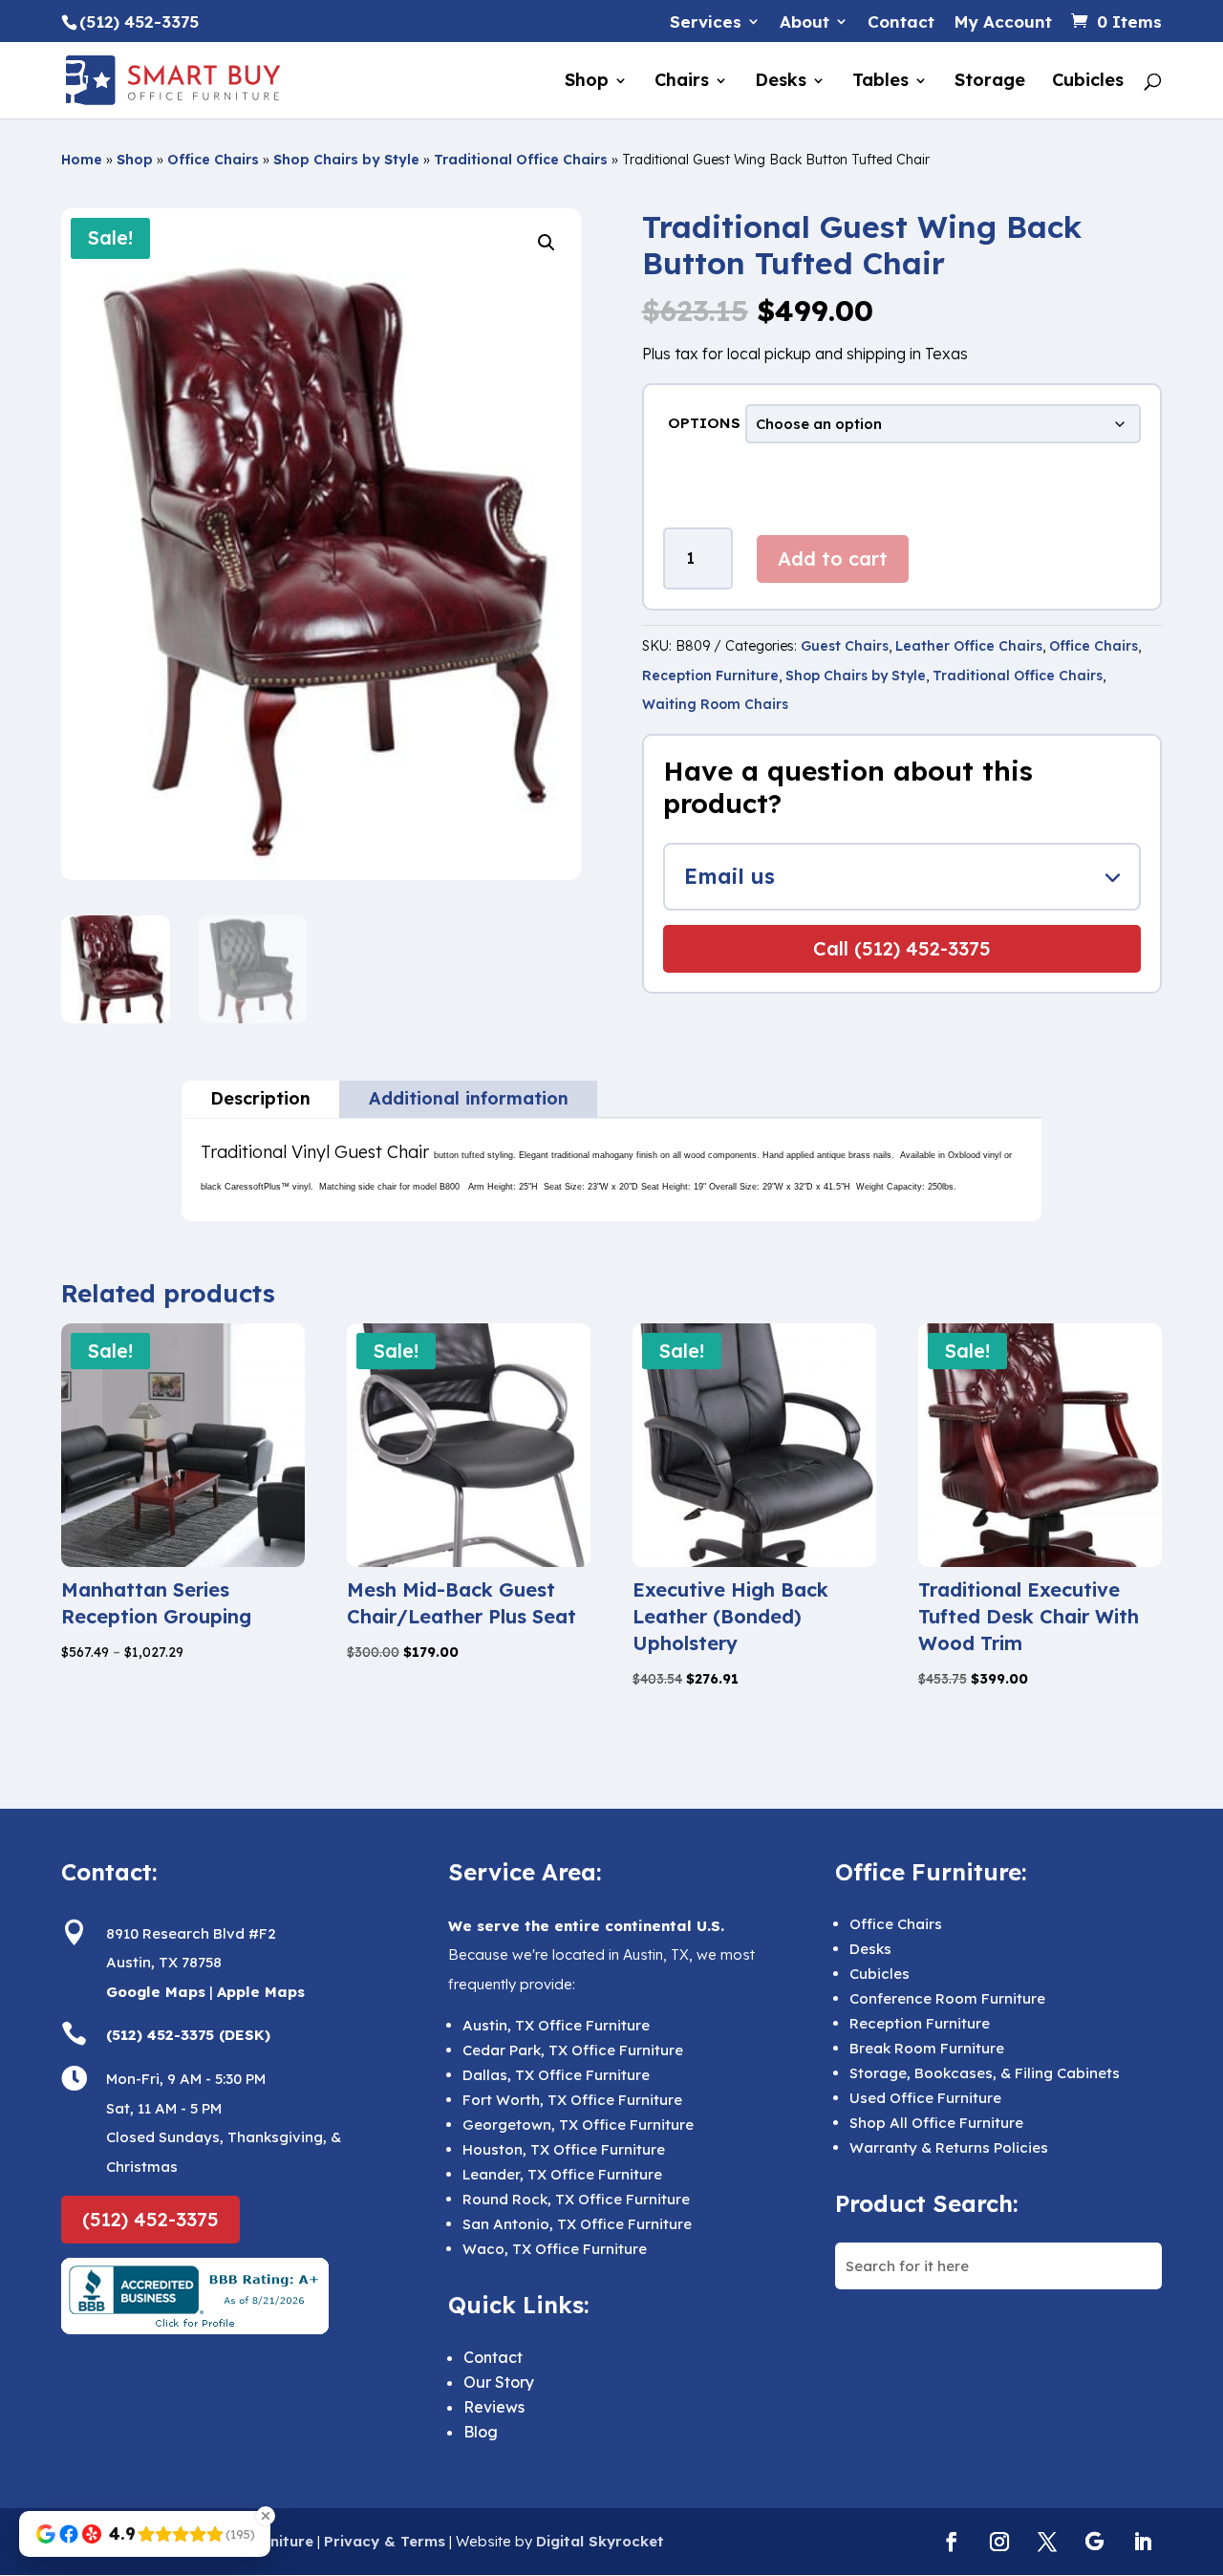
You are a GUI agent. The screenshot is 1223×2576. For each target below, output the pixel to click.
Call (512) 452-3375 (902, 948)
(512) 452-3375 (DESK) (188, 2035)
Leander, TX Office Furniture (562, 2174)
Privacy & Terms (385, 2541)
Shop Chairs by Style (346, 160)
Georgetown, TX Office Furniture (578, 2125)
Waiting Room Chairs (715, 704)
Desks (781, 82)
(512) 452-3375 (150, 2219)
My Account (1003, 22)
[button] (547, 243)
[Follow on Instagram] (999, 2542)
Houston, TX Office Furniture (564, 2149)
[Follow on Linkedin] (1143, 2542)
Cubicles (1088, 82)
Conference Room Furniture (947, 1998)
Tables (880, 82)
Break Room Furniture (927, 2048)
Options (704, 423)
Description (260, 1098)
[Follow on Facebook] (952, 2542)
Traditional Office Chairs (521, 160)
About (805, 22)
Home (82, 160)
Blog (481, 2432)
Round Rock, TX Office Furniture (576, 2199)
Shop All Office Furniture (936, 2123)
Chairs (682, 82)
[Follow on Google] (1095, 2542)
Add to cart (833, 558)
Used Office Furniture (925, 2098)
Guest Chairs (845, 646)
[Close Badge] (266, 2516)
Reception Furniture (710, 676)
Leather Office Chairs (969, 646)
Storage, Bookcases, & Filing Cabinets (985, 2073)
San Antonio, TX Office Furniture (577, 2224)
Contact (901, 22)
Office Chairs (213, 160)
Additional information (469, 1098)
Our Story (499, 2382)
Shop (587, 82)
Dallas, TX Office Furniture (556, 2075)
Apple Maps (261, 1992)
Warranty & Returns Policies (949, 2147)
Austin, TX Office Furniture (556, 2025)
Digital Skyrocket (600, 2541)
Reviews (494, 2407)
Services (706, 22)
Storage (990, 82)
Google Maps (156, 1992)
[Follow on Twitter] (1047, 2542)
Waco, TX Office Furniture (555, 2249)
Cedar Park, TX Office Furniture (573, 2050)
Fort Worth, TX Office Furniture (572, 2100)
